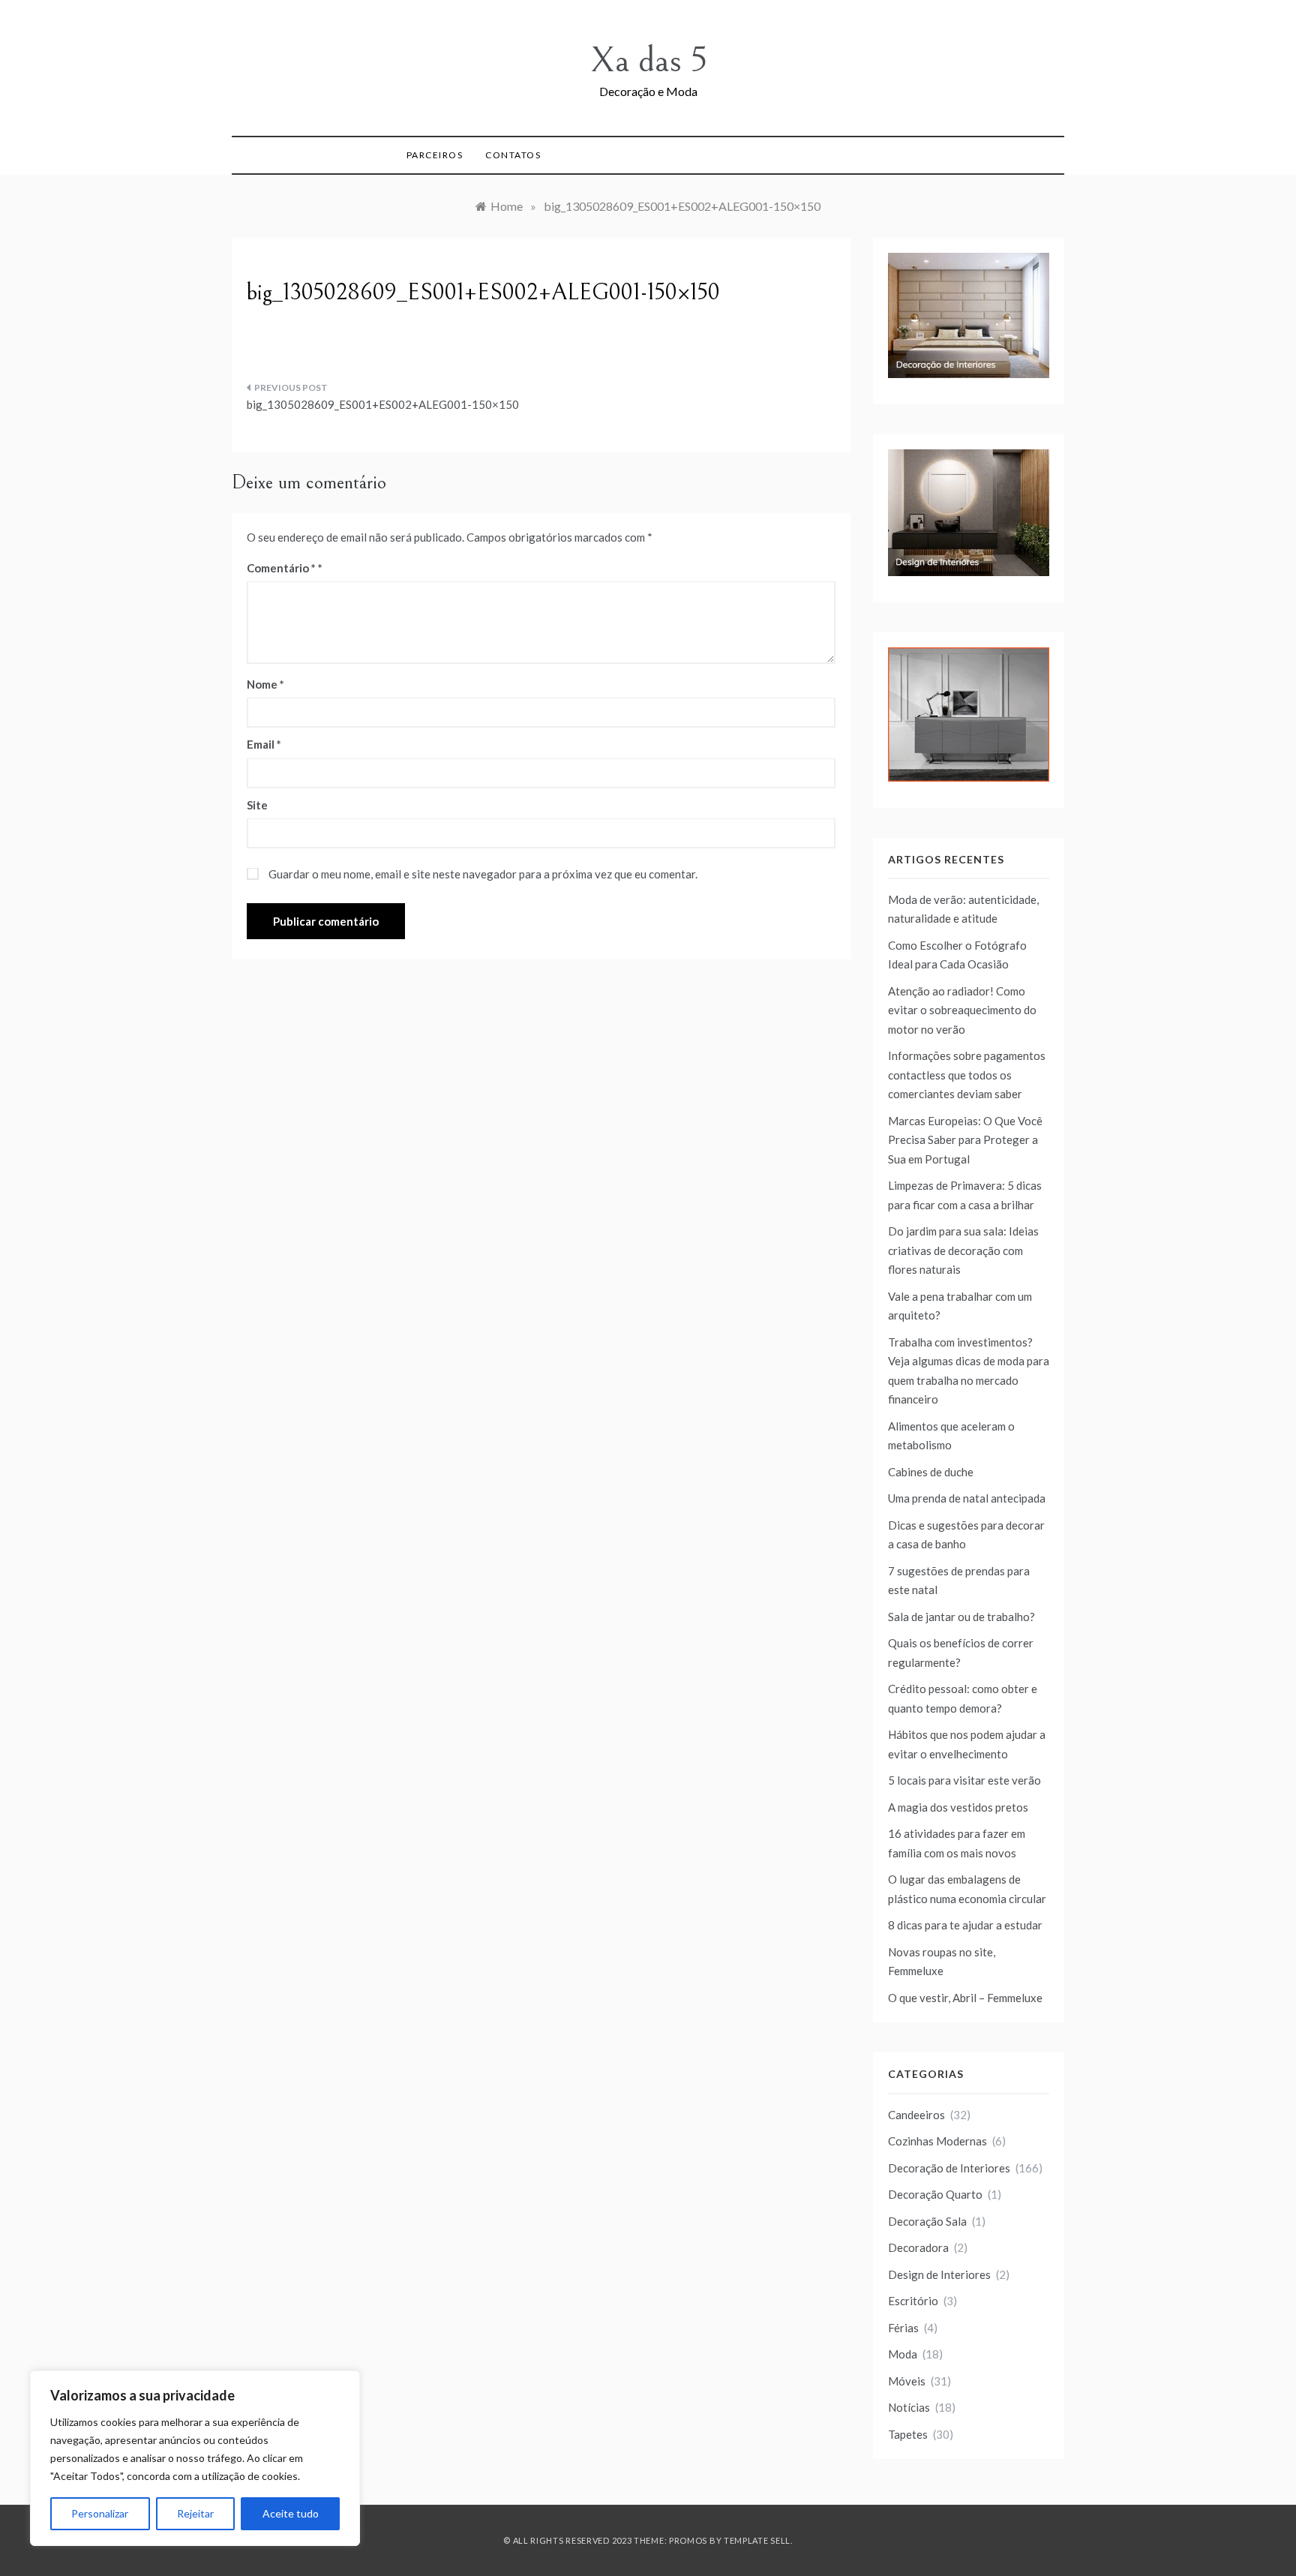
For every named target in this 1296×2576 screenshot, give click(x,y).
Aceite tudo (291, 2513)
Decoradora (918, 2247)
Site (257, 805)
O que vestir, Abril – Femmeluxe (965, 1998)
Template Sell (757, 2540)
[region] (195, 2458)
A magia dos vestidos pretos (958, 1807)
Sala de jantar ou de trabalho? (961, 1617)
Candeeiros (916, 2115)
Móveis (907, 2381)
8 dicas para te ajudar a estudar (965, 1925)
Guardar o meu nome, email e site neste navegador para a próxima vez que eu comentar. (483, 874)
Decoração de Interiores (949, 2168)
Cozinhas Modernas (937, 2141)
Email (264, 744)
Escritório (913, 2301)
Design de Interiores (939, 2274)
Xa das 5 (648, 60)
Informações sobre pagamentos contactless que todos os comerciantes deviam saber (967, 1075)
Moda (903, 2354)
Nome (265, 684)
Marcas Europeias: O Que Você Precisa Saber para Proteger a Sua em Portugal (965, 1140)
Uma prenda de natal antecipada (967, 1498)
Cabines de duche (931, 1472)
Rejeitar (195, 2513)
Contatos (513, 155)
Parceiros (435, 155)
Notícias (909, 2407)
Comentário (281, 568)
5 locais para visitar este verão (964, 1780)
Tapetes (908, 2434)
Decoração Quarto (935, 2194)
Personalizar (100, 2513)
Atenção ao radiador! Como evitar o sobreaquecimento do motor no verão (962, 1010)
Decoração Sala (927, 2221)
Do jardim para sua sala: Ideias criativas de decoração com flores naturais (963, 1250)
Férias (903, 2328)
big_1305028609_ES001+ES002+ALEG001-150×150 (383, 404)
